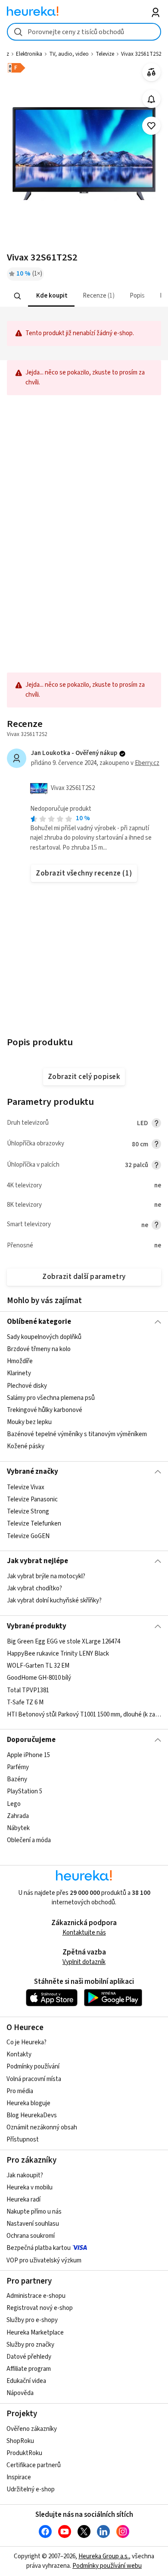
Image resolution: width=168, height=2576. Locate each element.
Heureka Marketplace (35, 2333)
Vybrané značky (33, 1472)
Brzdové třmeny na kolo (39, 1349)
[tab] (51, 296)
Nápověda (20, 2393)
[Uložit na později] (151, 126)
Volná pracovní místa (34, 2079)
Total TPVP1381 (28, 1690)
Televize (105, 54)
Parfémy (18, 1767)
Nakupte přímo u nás (34, 2212)
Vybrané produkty (37, 1626)
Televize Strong (28, 1512)
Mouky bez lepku (29, 1422)
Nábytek (18, 1828)
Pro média (20, 2091)
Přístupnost (23, 2140)
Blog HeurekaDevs (32, 2115)
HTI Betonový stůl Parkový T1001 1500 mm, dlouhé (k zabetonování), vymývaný (84, 1715)
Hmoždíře (20, 1361)
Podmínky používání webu (107, 2566)
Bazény (17, 1779)
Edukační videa (26, 2381)
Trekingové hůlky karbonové (45, 1410)
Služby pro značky (30, 2345)
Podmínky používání (33, 2067)
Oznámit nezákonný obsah (42, 2127)
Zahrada (18, 1816)
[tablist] (84, 296)
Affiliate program (29, 2369)
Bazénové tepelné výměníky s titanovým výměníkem (77, 1434)
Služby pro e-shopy (32, 2320)
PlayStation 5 (25, 1791)
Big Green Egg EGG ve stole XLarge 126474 (64, 1642)
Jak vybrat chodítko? (34, 1589)
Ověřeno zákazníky (32, 2429)
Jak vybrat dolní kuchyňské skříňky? (54, 1601)
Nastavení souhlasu (33, 2224)
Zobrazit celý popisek (84, 1077)
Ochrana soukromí (31, 2236)
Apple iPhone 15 (28, 1755)
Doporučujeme (31, 1740)
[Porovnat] (151, 72)
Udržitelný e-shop (31, 2489)
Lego (14, 1804)
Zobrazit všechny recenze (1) (84, 873)
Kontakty (19, 2054)
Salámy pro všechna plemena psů (51, 1398)
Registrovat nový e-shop (40, 2308)
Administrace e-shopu (36, 2296)
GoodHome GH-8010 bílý (39, 1678)
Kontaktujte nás (84, 1933)
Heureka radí (23, 2200)
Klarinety (19, 1374)
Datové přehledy (29, 2357)
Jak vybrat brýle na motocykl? (46, 1576)
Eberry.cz (147, 763)
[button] (51, 296)
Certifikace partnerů (34, 2465)
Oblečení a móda (29, 1840)
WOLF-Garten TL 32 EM (38, 1666)
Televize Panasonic (32, 1499)
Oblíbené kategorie (39, 1322)
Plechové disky (27, 1386)
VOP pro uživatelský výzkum (44, 2260)
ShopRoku (20, 2441)
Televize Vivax (26, 1487)
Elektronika (29, 54)
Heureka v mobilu (30, 2187)
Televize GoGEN (28, 1536)
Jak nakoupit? (25, 2175)
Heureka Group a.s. (104, 2556)
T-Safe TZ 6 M (25, 1702)
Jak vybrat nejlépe (37, 1561)
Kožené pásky (26, 1446)
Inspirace (19, 2477)
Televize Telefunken (34, 1524)
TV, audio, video (69, 54)
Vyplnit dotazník (84, 1962)
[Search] (17, 296)
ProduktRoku (24, 2453)
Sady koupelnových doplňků (44, 1337)
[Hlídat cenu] (151, 99)
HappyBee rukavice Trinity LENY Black (58, 1654)
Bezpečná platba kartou (39, 2248)
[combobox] (84, 32)
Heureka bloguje (28, 2103)
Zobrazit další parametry (84, 1277)
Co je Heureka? (26, 2042)
